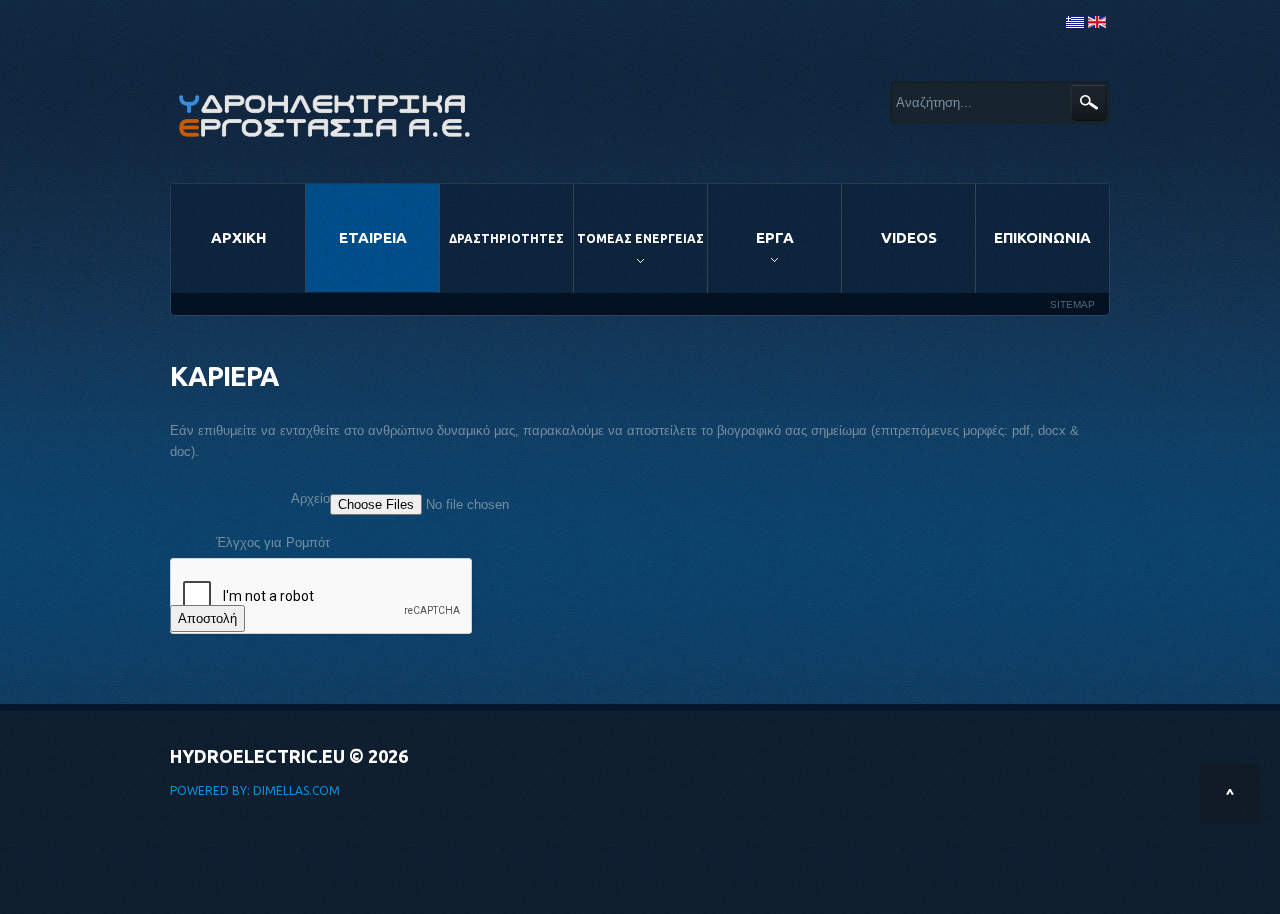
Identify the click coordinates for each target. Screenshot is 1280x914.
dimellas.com (296, 790)
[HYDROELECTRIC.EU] (325, 115)
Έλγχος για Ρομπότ (273, 542)
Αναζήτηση (1088, 102)
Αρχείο (310, 498)
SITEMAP (1072, 304)
